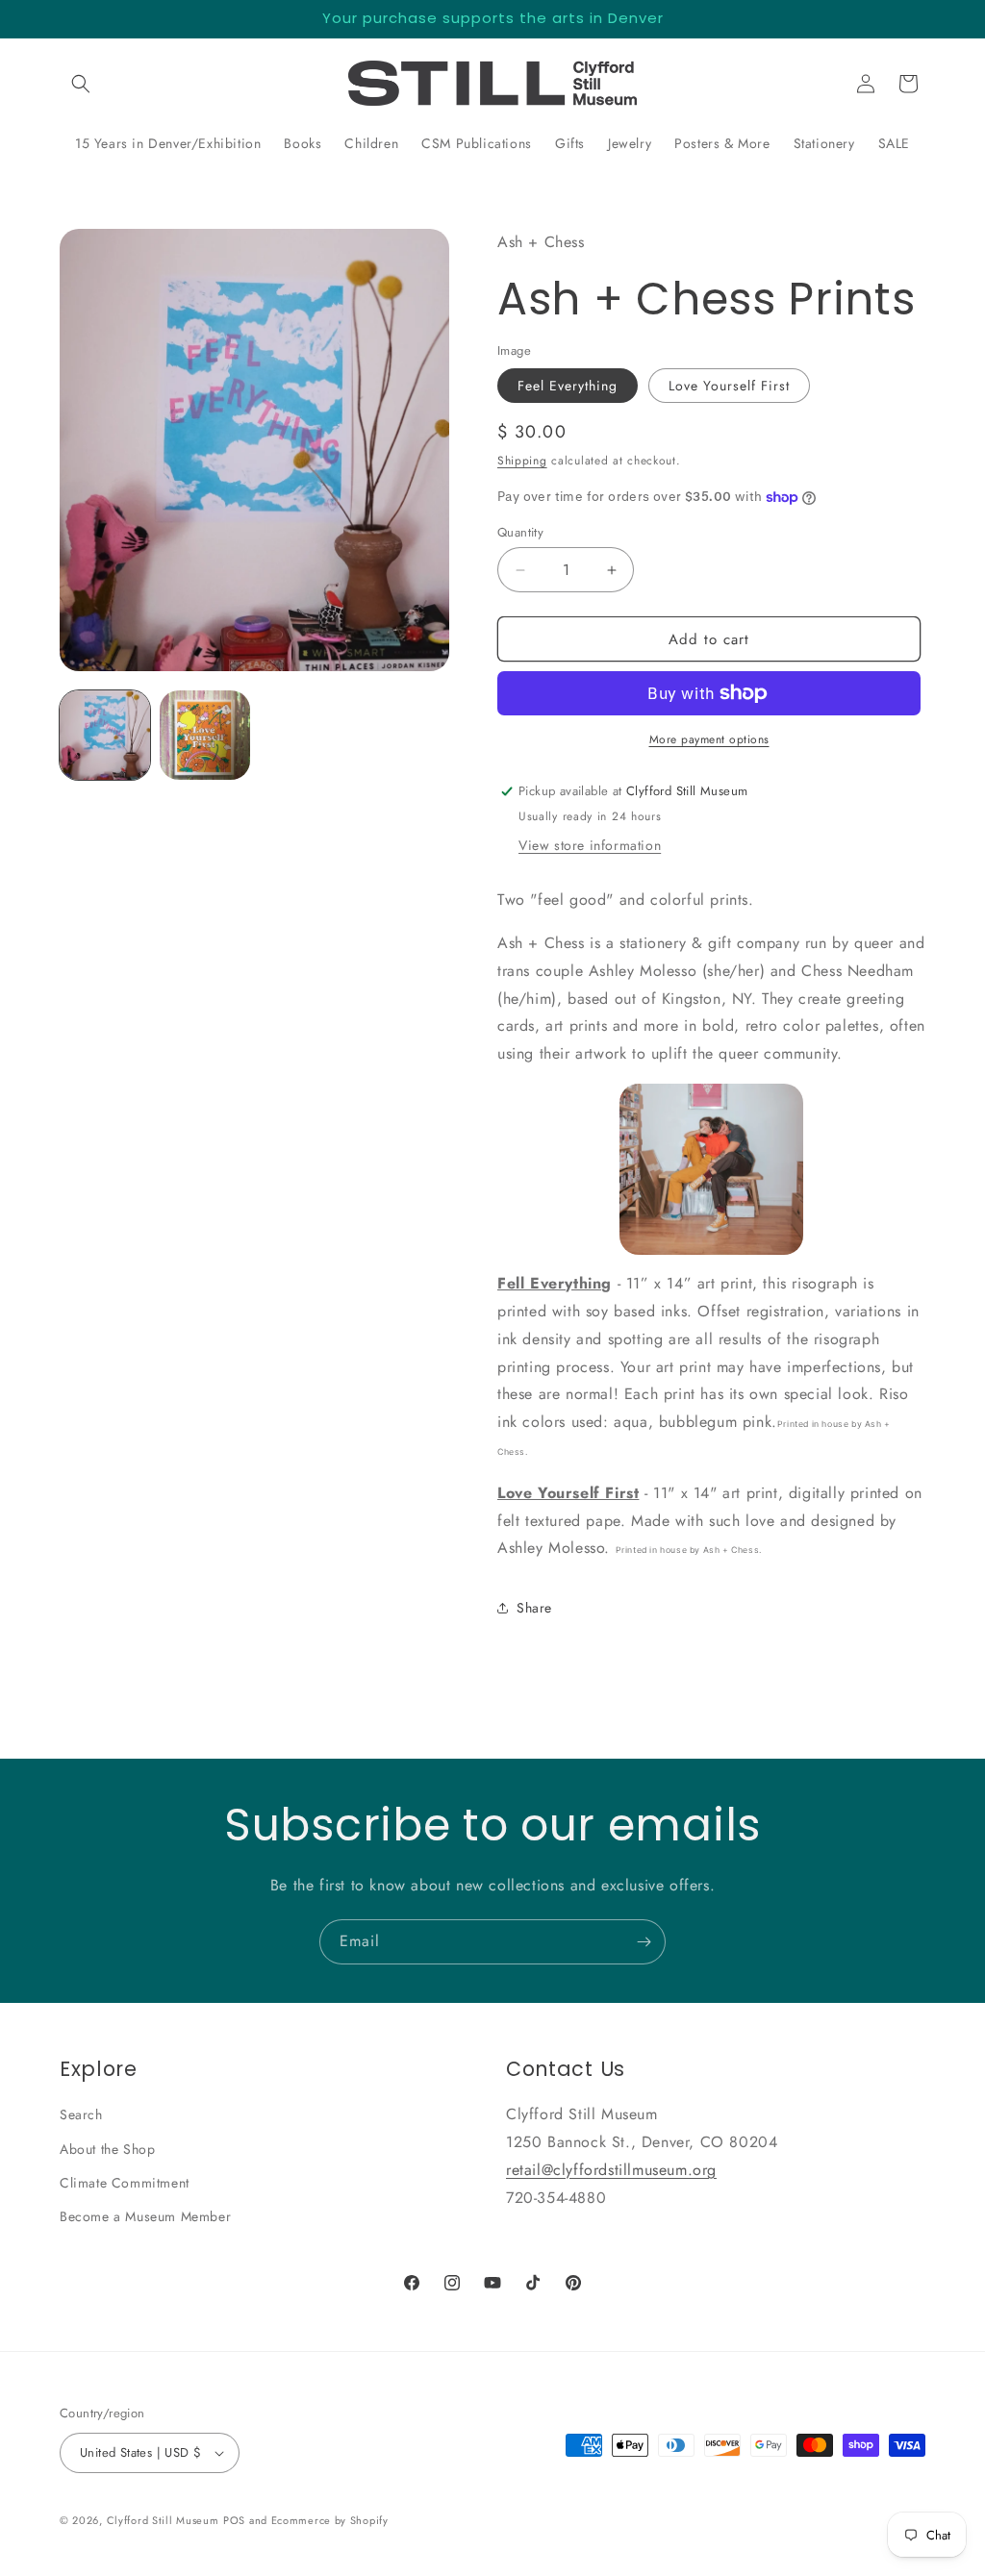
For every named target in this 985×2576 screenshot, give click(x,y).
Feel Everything (568, 386)
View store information (590, 845)
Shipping (522, 461)
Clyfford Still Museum (163, 2520)
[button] (81, 84)
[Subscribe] (644, 1942)
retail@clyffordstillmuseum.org (611, 2170)
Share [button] (534, 1608)
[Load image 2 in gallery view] (205, 736)
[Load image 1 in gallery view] (105, 736)
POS (234, 2520)
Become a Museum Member (145, 2216)
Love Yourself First (729, 386)
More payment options (709, 739)
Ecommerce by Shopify (330, 2520)
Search (81, 2114)
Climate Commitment (125, 2183)
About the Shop (107, 2149)
